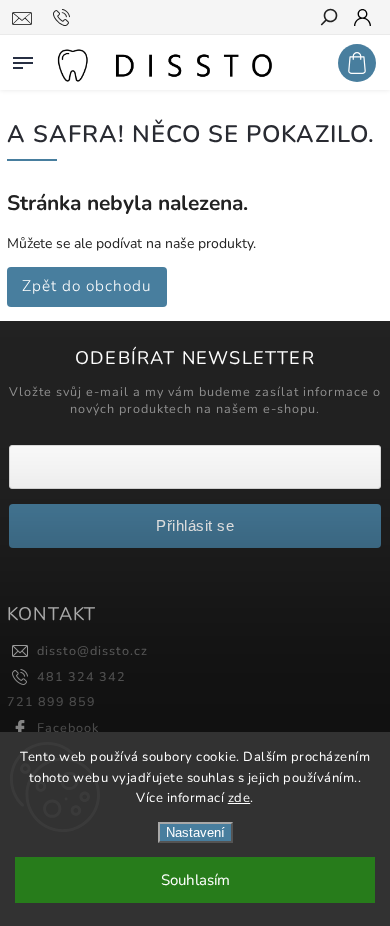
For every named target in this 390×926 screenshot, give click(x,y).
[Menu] (23, 59)
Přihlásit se (195, 525)
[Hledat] (328, 19)
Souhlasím (195, 880)
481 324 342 (81, 676)
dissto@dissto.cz (92, 650)
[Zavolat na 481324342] (64, 18)
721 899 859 (51, 701)
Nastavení (195, 832)
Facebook (68, 727)
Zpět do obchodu (87, 285)
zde (239, 798)
